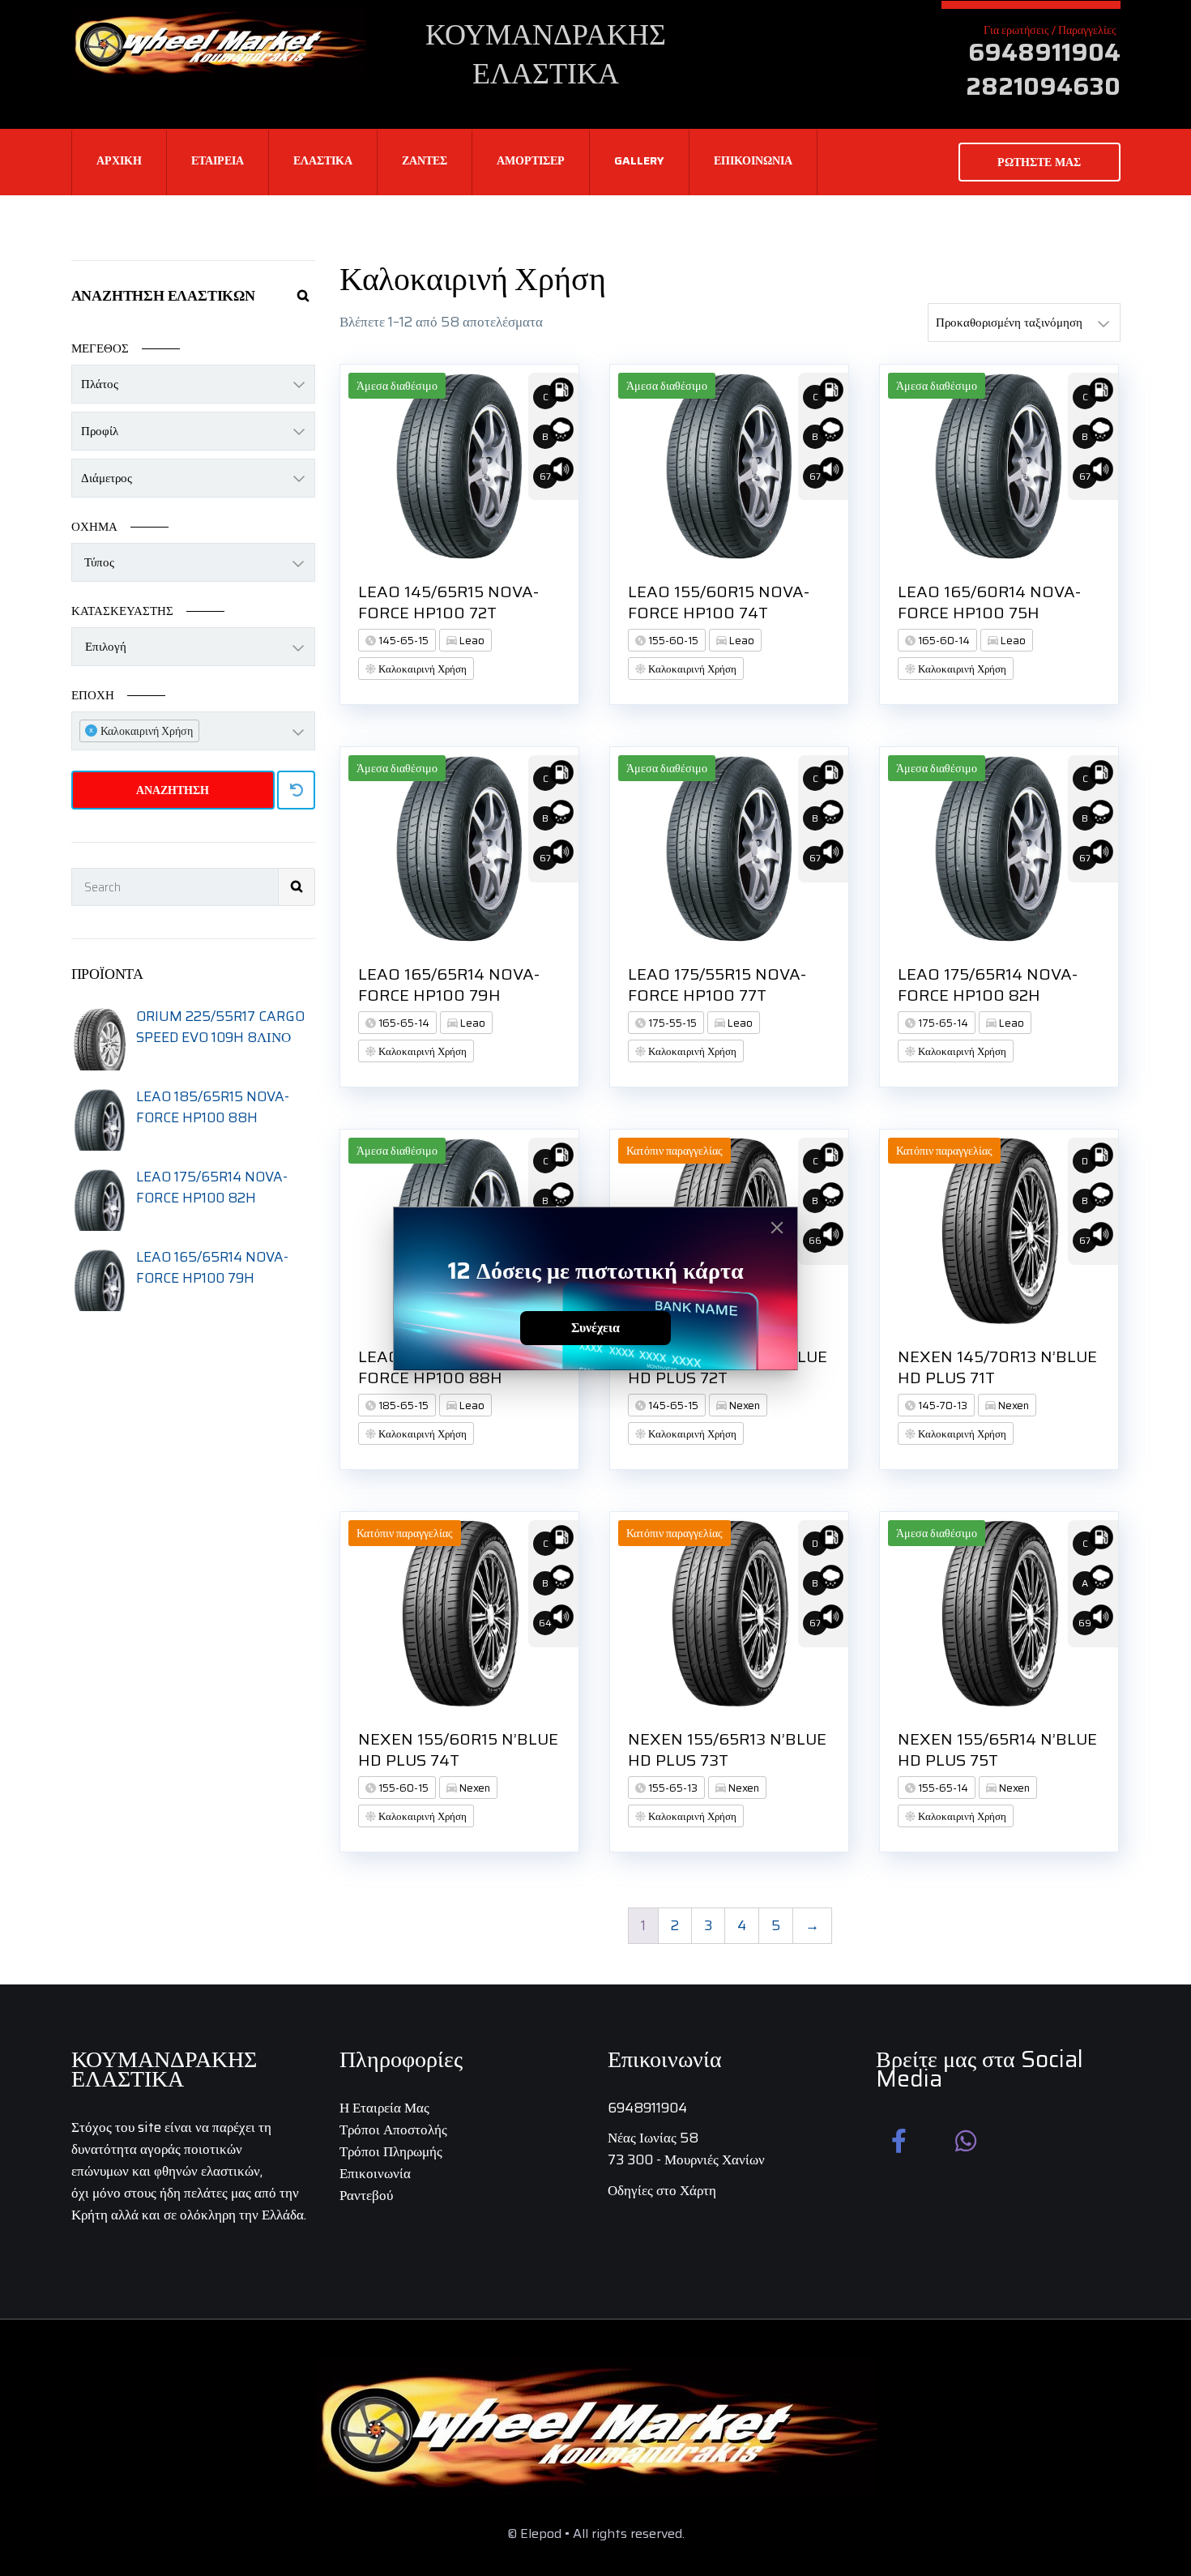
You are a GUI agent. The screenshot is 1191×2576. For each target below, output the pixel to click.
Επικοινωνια (753, 160)
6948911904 (1044, 52)
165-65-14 (403, 1023)
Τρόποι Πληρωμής (391, 2151)
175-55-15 (671, 1023)
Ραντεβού (366, 2195)
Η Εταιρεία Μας (384, 2108)
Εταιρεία (218, 160)
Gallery (639, 160)
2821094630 (1043, 86)
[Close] (777, 1228)
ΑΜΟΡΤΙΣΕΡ (531, 160)
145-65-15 (402, 641)
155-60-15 (672, 641)
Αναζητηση (173, 790)
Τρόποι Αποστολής (393, 2130)
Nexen (743, 1405)
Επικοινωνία (375, 2173)
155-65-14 (942, 1788)
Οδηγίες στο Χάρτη (662, 2190)
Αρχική (119, 160)
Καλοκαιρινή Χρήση (421, 669)
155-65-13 (672, 1788)
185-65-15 (402, 1405)
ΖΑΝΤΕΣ (425, 160)
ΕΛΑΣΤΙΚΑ (323, 160)
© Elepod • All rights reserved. (596, 2533)
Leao (471, 641)
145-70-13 (941, 1405)
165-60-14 (943, 641)
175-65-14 (942, 1023)
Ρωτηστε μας (1039, 162)
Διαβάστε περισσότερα (571, 636)
